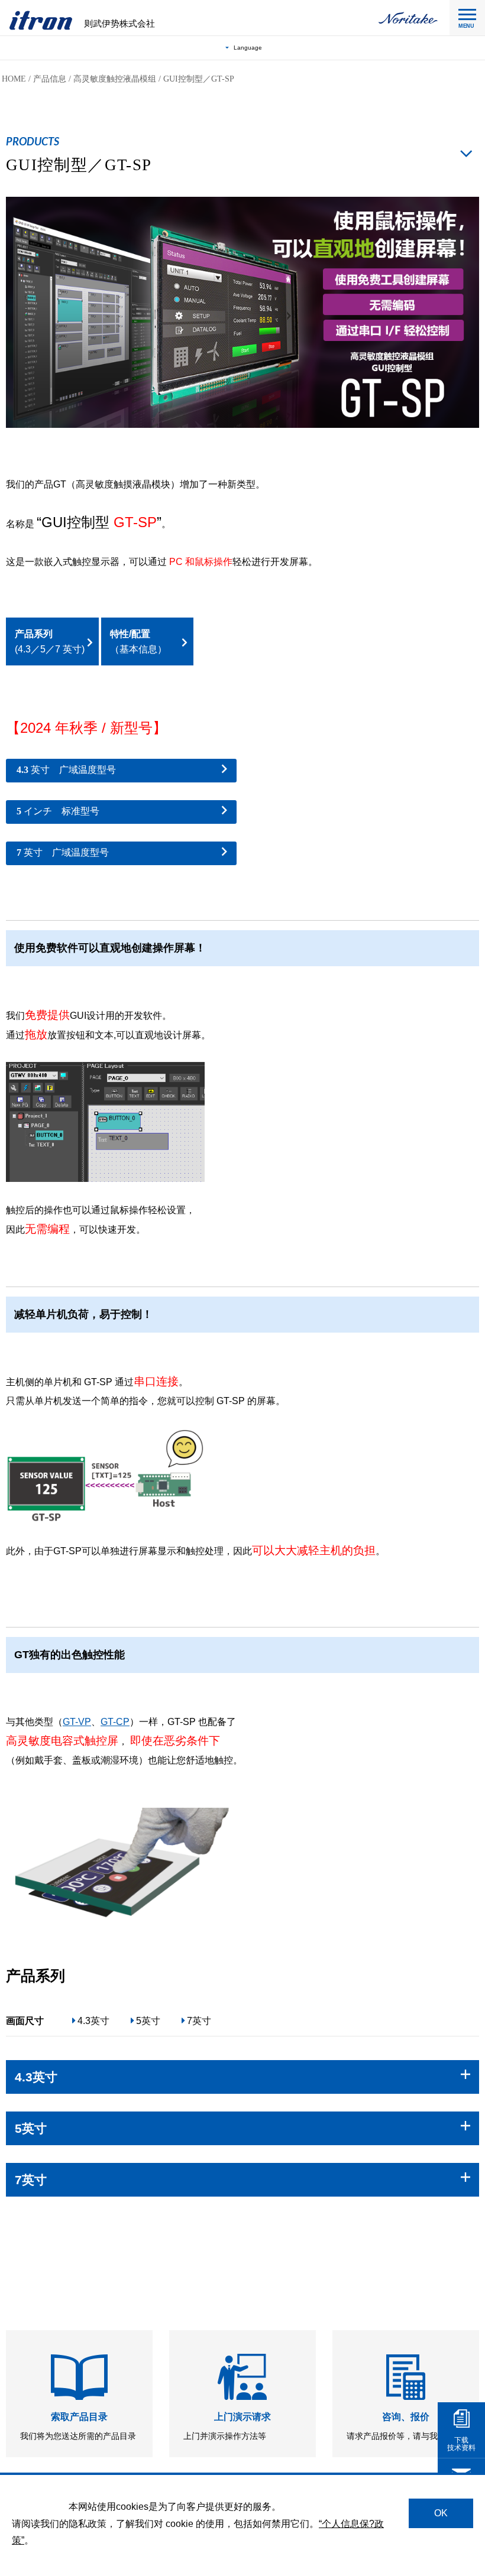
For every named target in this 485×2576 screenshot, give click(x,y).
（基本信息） (138, 641)
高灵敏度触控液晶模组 (115, 79)
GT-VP (77, 1722)
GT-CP (115, 1722)
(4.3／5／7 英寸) (50, 641)
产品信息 (50, 79)
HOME (14, 79)
